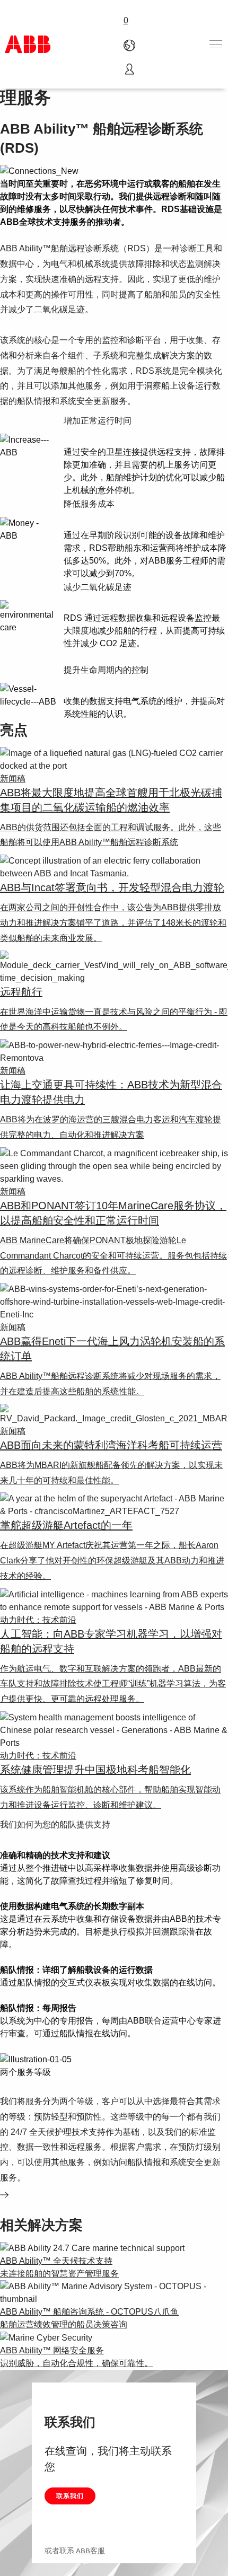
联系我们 (70, 2496)
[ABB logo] (28, 44)
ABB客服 (90, 2551)
